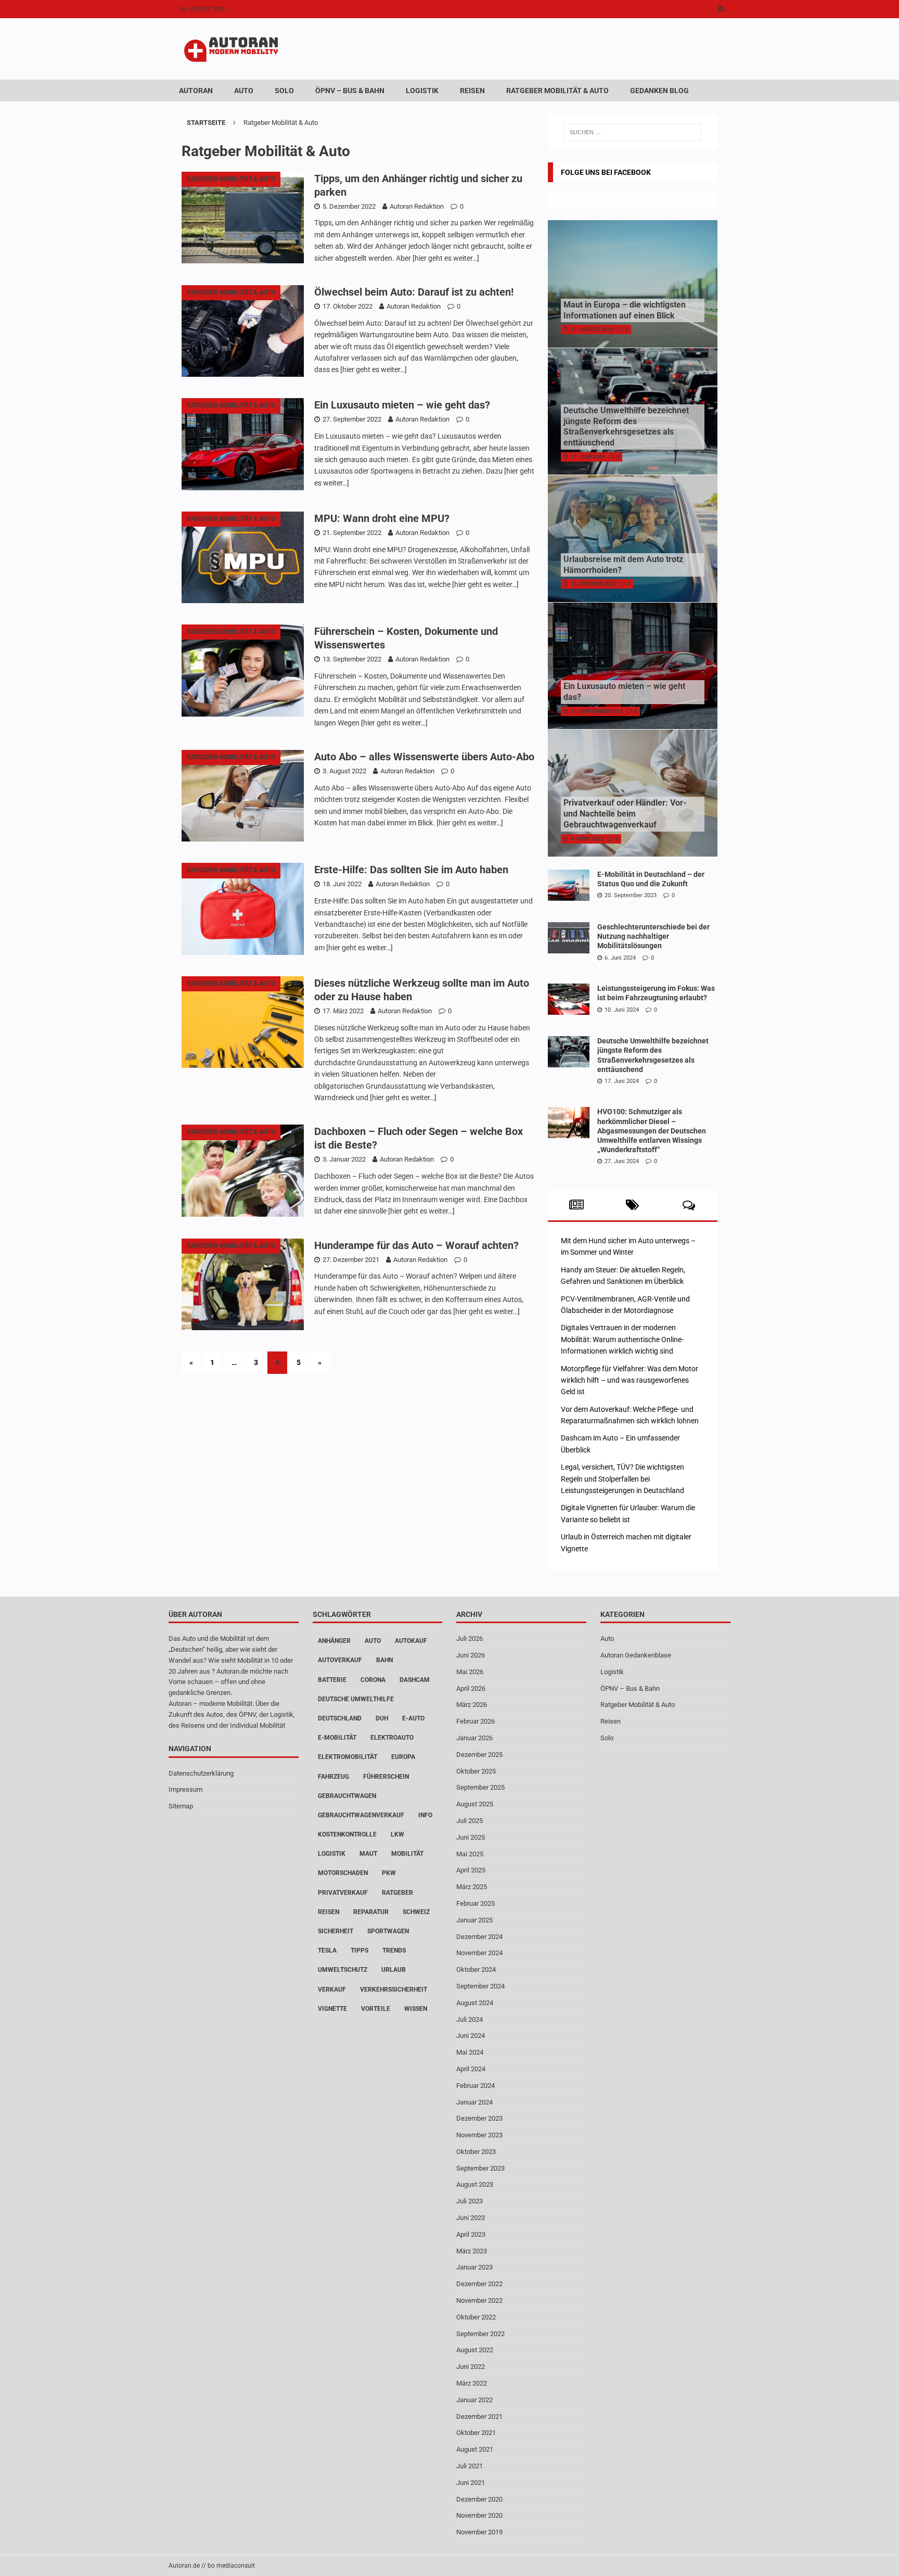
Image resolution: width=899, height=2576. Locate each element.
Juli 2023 (470, 2201)
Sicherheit (336, 1931)
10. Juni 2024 (622, 1010)
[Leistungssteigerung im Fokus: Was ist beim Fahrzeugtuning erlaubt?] (569, 999)
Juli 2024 (470, 2019)
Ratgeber (397, 1893)
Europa (403, 1757)
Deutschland (340, 1718)
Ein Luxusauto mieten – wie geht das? (402, 405)
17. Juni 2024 (588, 457)
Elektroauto (392, 1738)
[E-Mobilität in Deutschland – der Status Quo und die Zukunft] (569, 885)
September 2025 (480, 1787)
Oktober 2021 (476, 2433)
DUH (382, 1718)
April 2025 (471, 1870)
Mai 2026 (470, 1672)
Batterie (332, 1680)
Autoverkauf (340, 1660)
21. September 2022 (352, 533)
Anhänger (334, 1641)
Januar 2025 (474, 1920)
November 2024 (479, 1953)
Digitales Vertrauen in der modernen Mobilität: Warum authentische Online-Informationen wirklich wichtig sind (622, 1339)
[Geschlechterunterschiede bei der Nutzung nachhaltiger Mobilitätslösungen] (569, 938)
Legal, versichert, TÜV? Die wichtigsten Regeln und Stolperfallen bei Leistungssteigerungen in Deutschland (622, 1479)
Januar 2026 (474, 1738)
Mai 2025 (470, 1854)
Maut (368, 1854)
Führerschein (386, 1777)
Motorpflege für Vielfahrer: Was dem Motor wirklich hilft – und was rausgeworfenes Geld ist (630, 1380)
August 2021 (475, 2449)
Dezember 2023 (479, 2118)
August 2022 (475, 2350)
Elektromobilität (348, 1757)
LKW (397, 1834)
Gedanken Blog (659, 91)
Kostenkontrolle (347, 1834)
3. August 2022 (344, 771)
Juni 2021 (471, 2483)
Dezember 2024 (479, 1937)
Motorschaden (343, 1873)
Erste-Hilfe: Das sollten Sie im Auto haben (411, 870)
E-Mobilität (337, 1738)
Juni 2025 (471, 1837)
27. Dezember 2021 (351, 1260)
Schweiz (416, 1912)
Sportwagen (388, 1931)
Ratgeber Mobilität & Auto (557, 91)
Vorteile (376, 2009)
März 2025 (472, 1887)
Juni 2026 (471, 1655)
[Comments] (689, 1205)
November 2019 (479, 2532)
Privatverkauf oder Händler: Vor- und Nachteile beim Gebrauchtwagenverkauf (625, 814)
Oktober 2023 (476, 2152)
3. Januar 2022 (344, 1159)
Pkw (389, 1873)
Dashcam (415, 1680)
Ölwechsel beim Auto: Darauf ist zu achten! (414, 292)
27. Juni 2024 (622, 1161)
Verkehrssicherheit (394, 1990)
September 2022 (480, 2334)
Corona (373, 1680)
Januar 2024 (474, 2102)
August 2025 (475, 1804)
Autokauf (411, 1641)
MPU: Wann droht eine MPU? (382, 518)
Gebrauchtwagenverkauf (361, 1815)
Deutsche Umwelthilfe (356, 1699)
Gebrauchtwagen (347, 1796)
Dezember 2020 (479, 2499)
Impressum (185, 1789)
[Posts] (576, 1205)
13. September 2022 (352, 659)
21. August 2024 (592, 329)
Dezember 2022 (479, 2284)
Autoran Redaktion (417, 206)
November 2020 (479, 2515)
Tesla (327, 1950)
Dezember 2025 (479, 1755)
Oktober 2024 (476, 1969)
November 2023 (479, 2135)
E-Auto (413, 1718)
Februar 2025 (476, 1903)
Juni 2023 (471, 2218)
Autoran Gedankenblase (636, 1655)
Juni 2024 (471, 2036)
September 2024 (480, 1986)
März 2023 (472, 2251)
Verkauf (332, 1990)
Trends (394, 1950)
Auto (244, 91)
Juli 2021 (470, 2466)
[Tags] (632, 1205)
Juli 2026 (470, 1638)
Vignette (332, 2009)
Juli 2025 (470, 1821)
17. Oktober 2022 (348, 306)
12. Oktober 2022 (593, 584)
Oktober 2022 (476, 2317)
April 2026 (471, 1688)
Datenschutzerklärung (201, 1773)
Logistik (422, 91)
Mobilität (407, 1854)
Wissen (416, 2009)
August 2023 (475, 2184)
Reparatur (371, 1912)
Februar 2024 (476, 2086)
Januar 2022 (474, 2400)
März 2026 (472, 1705)
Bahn (384, 1660)
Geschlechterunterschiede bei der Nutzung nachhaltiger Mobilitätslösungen (653, 936)
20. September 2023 (631, 895)
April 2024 (471, 2069)
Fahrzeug (333, 1777)
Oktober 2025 (476, 1771)
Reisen (472, 91)
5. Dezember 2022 (349, 206)
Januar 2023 (474, 2267)
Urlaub (394, 1970)
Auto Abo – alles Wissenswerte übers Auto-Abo (424, 757)
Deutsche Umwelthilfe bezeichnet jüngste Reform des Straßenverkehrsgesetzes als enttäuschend (626, 426)
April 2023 (471, 2234)
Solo (284, 91)
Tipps (359, 1950)
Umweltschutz (343, 1970)
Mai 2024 (470, 2052)
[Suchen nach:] (633, 132)
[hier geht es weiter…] (446, 258)
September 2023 (480, 2168)
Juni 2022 (471, 2367)
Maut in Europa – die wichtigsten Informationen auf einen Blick (625, 310)
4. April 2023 (587, 839)
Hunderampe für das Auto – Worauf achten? (416, 1245)
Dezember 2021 (479, 2416)
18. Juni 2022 (342, 884)
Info (425, 1815)
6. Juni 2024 (620, 958)
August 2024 (475, 2003)
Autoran (196, 91)
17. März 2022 (343, 1011)
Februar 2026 (476, 1721)
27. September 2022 (352, 419)
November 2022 (479, 2300)
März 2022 (472, 2383)
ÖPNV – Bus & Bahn (350, 91)
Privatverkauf (343, 1893)
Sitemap (181, 1806)
